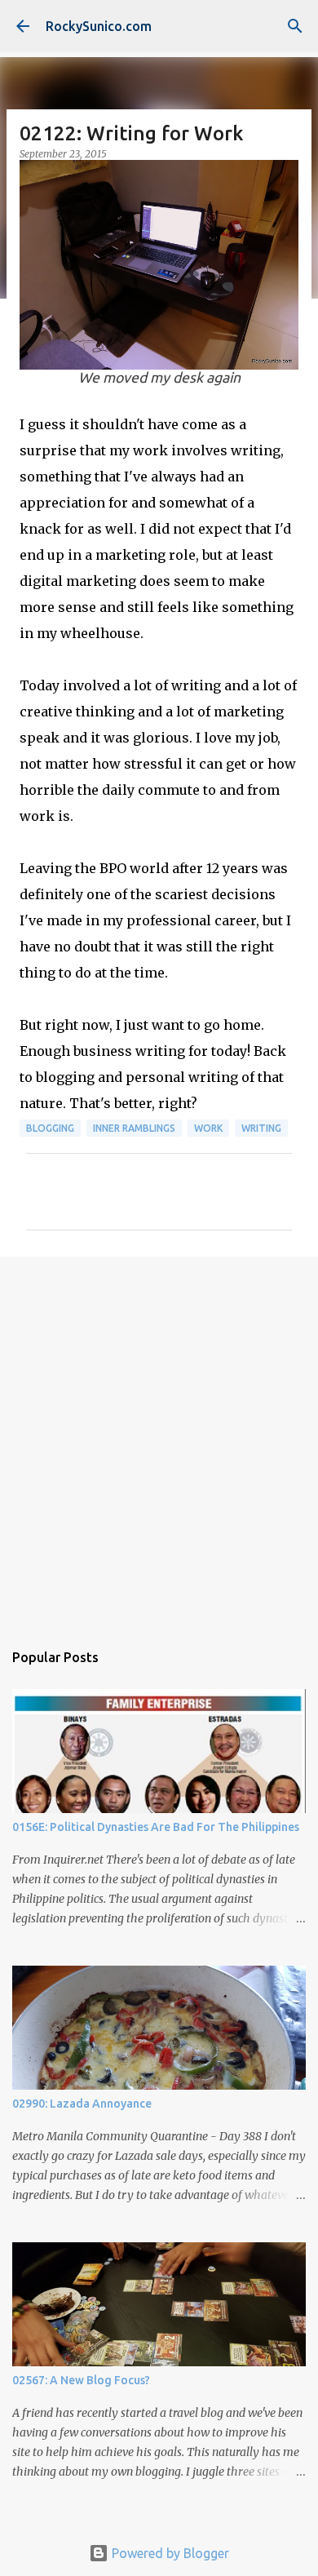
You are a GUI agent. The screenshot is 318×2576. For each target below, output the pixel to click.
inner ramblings (134, 1128)
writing (261, 1128)
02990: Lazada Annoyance (82, 2104)
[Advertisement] (159, 1440)
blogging (50, 1128)
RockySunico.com (99, 26)
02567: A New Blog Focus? (81, 2380)
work (208, 1128)
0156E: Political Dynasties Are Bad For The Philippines (156, 1827)
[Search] (295, 26)
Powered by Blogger (169, 2553)
